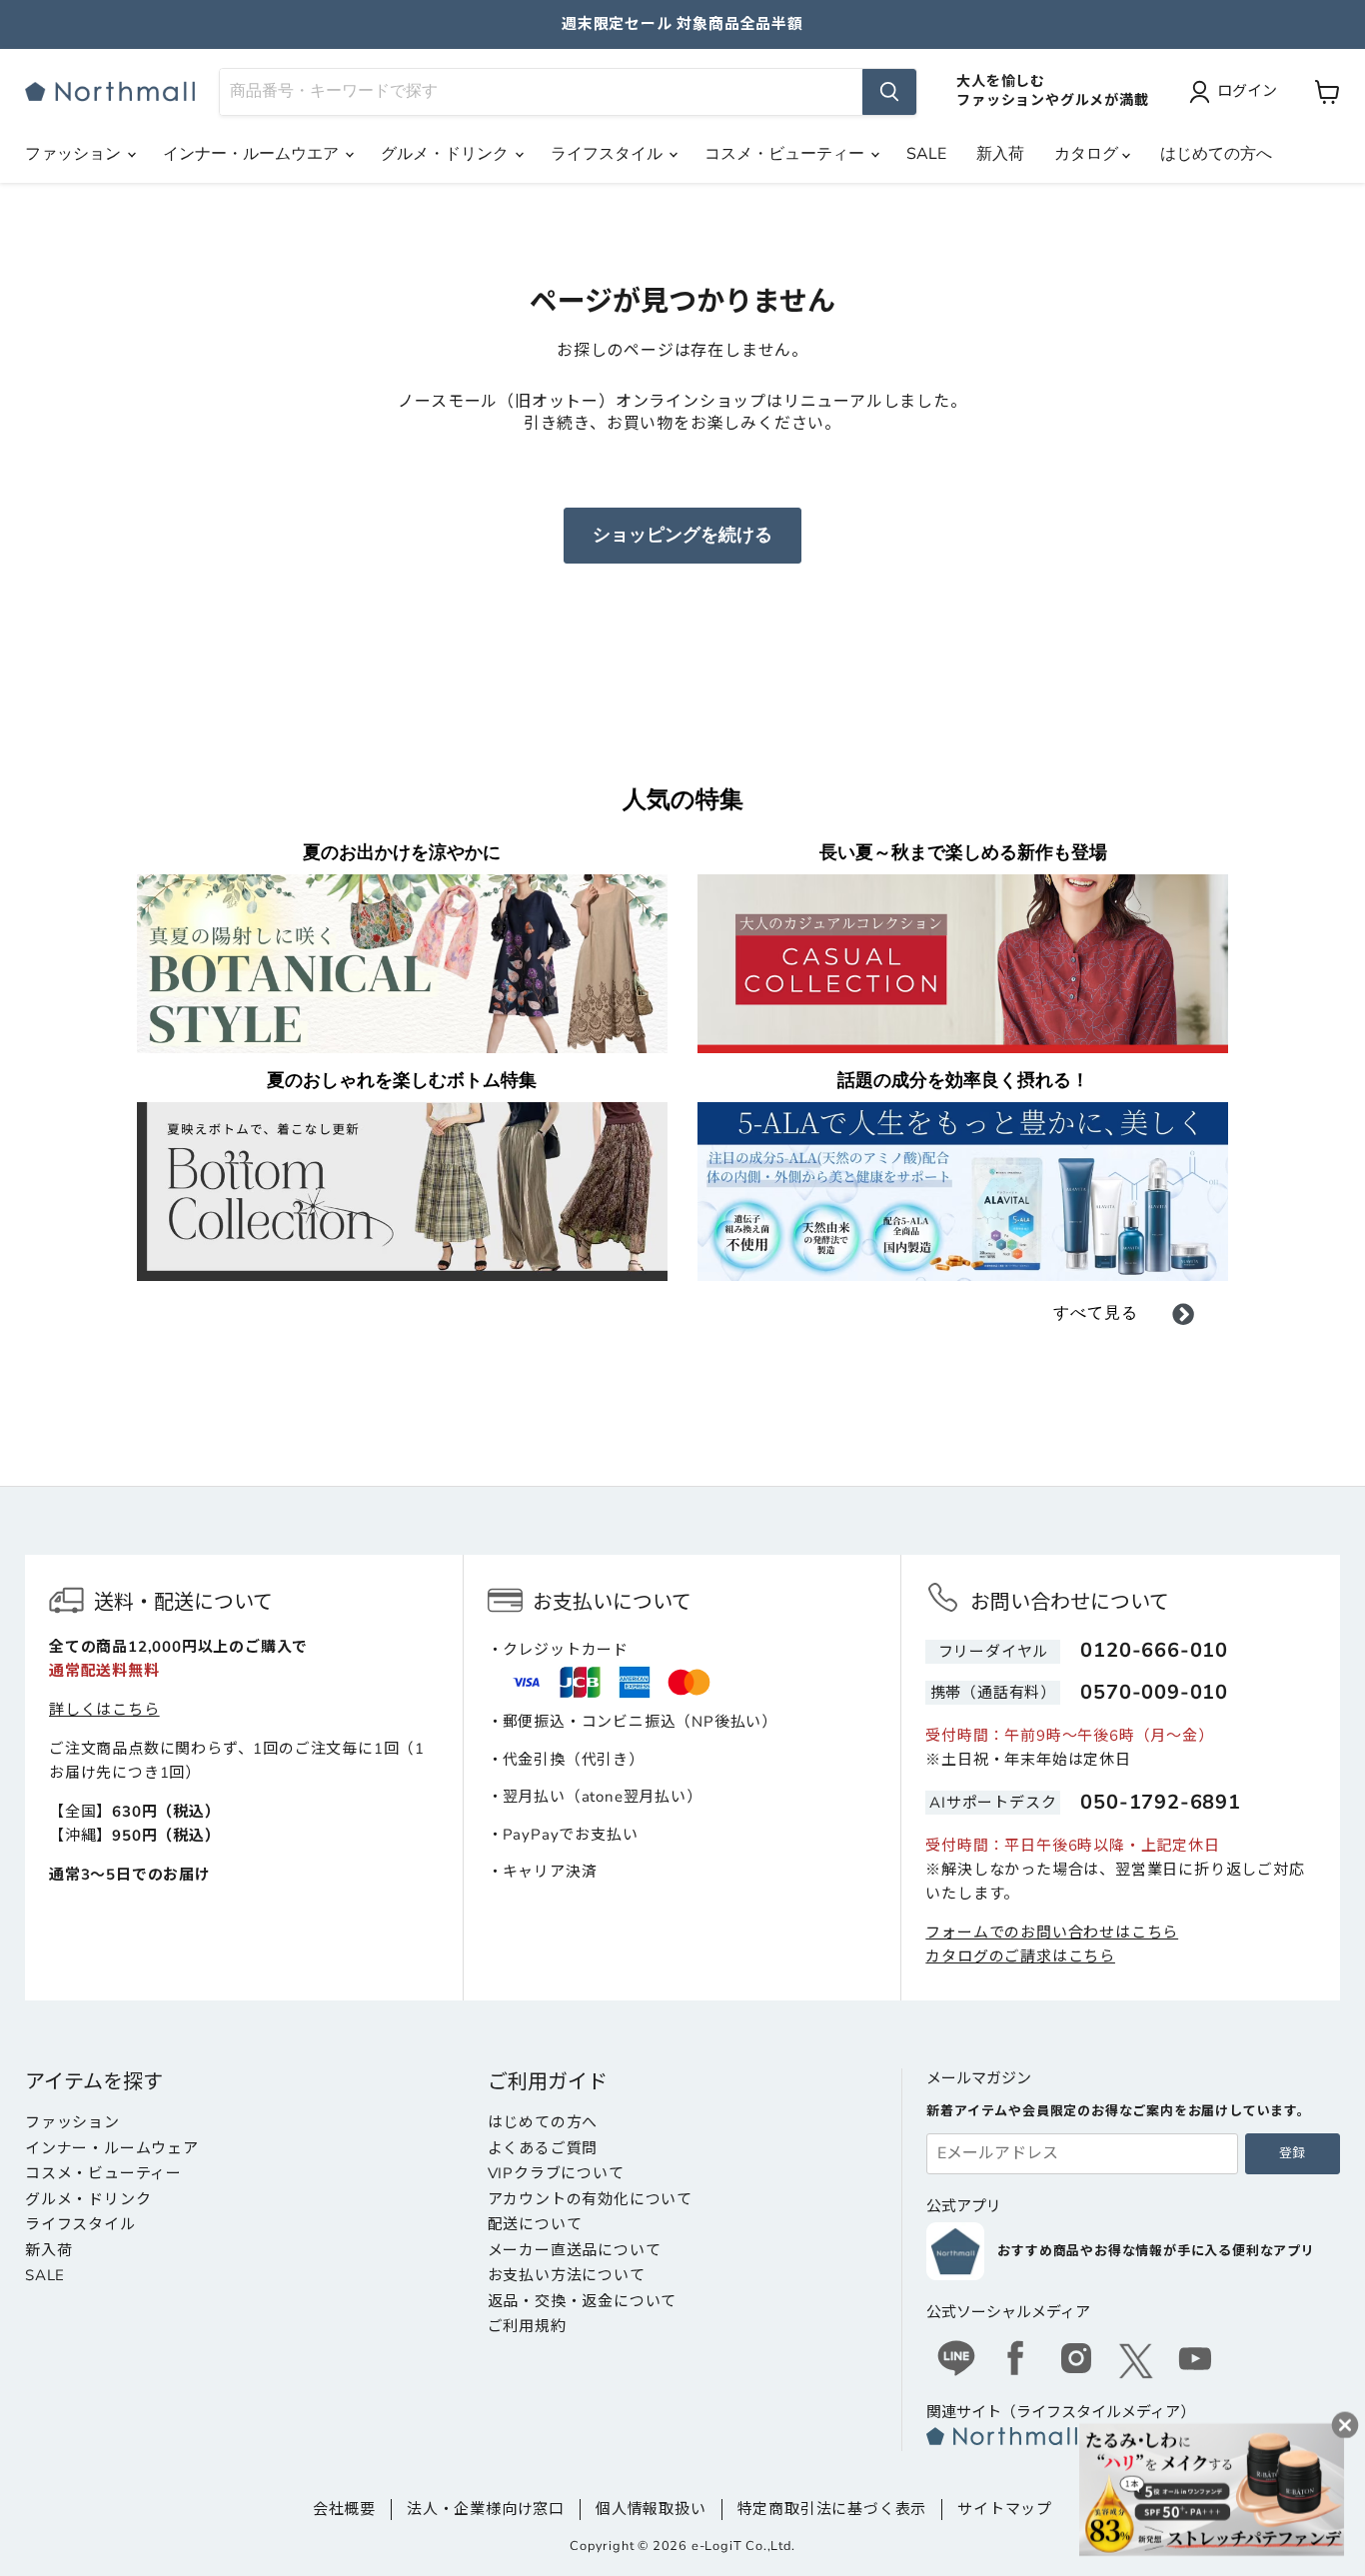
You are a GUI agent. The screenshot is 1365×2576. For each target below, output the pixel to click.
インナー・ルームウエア (253, 154)
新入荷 (1000, 154)
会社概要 (344, 2509)
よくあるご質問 (543, 2148)
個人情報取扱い (651, 2509)
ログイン (1247, 91)
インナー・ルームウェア (112, 2148)
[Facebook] (1016, 2361)
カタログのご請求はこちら (1020, 1956)
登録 (1292, 2153)
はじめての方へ (1216, 154)
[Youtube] (1196, 2361)
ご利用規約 (527, 2326)
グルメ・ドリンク (447, 154)
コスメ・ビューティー (786, 154)
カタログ (1088, 154)
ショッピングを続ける (682, 535)
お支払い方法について (567, 2275)
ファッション (75, 154)
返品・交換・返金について (583, 2301)
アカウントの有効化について (590, 2199)
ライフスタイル (609, 154)
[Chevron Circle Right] (1183, 1318)
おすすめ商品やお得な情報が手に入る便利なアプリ (1156, 2251)
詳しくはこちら (104, 1710)
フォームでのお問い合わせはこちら (1052, 1932)
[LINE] (956, 2361)
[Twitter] (1136, 2361)
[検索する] (889, 92)
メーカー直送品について (575, 2250)
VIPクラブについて (556, 2173)
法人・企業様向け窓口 (486, 2509)
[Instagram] (1076, 2361)
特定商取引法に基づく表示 (832, 2509)
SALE (926, 154)
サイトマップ (1005, 2509)
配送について (535, 2224)
